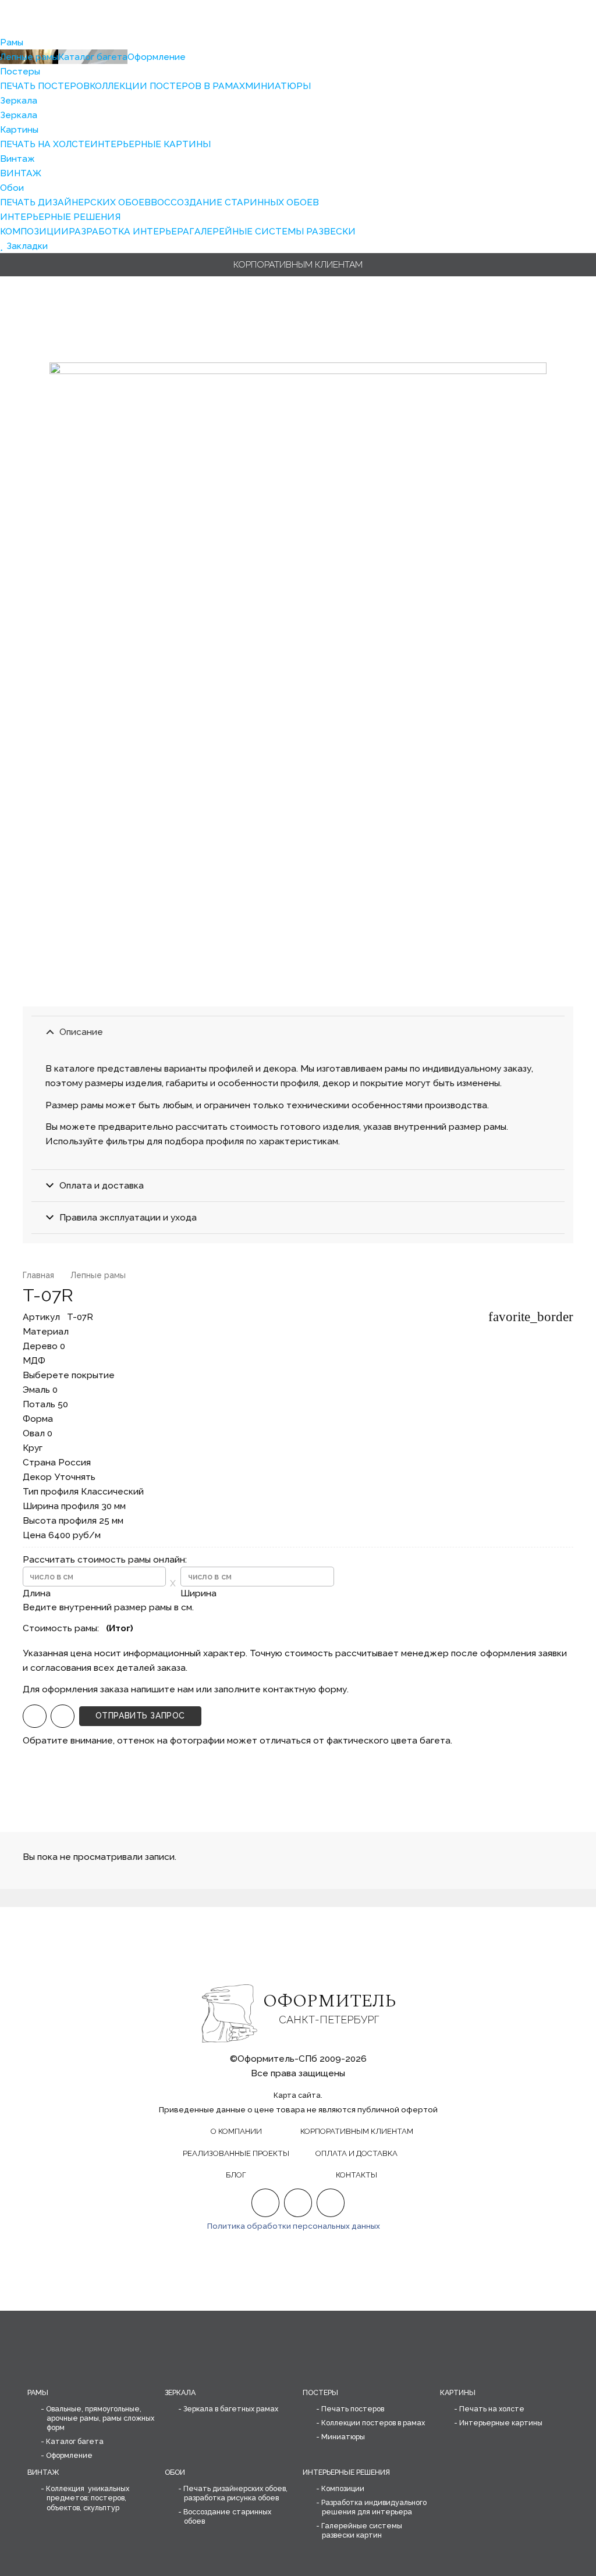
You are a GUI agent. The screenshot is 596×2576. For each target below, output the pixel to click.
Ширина (198, 1593)
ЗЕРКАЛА (180, 2392)
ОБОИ (175, 2472)
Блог (236, 2175)
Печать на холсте (492, 2409)
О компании (236, 2131)
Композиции (343, 2488)
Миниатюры (343, 2437)
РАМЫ (38, 2392)
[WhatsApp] (35, 1716)
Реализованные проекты (236, 2153)
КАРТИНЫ (458, 2392)
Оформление (69, 2455)
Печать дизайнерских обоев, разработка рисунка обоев (235, 2493)
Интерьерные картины (501, 2423)
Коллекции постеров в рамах (373, 2423)
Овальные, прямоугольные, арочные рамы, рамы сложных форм (100, 2418)
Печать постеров (353, 2409)
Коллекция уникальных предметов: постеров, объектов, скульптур (88, 2498)
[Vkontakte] (331, 2203)
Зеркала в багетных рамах (231, 2409)
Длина (37, 1593)
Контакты (356, 2175)
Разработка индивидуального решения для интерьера (374, 2507)
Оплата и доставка (356, 2153)
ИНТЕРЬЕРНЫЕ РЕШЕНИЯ (346, 2472)
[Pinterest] (298, 2203)
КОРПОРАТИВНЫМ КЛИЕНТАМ (357, 2131)
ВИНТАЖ (43, 2472)
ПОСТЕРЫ (320, 2392)
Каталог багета (75, 2441)
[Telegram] (63, 1716)
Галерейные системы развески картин (362, 2530)
